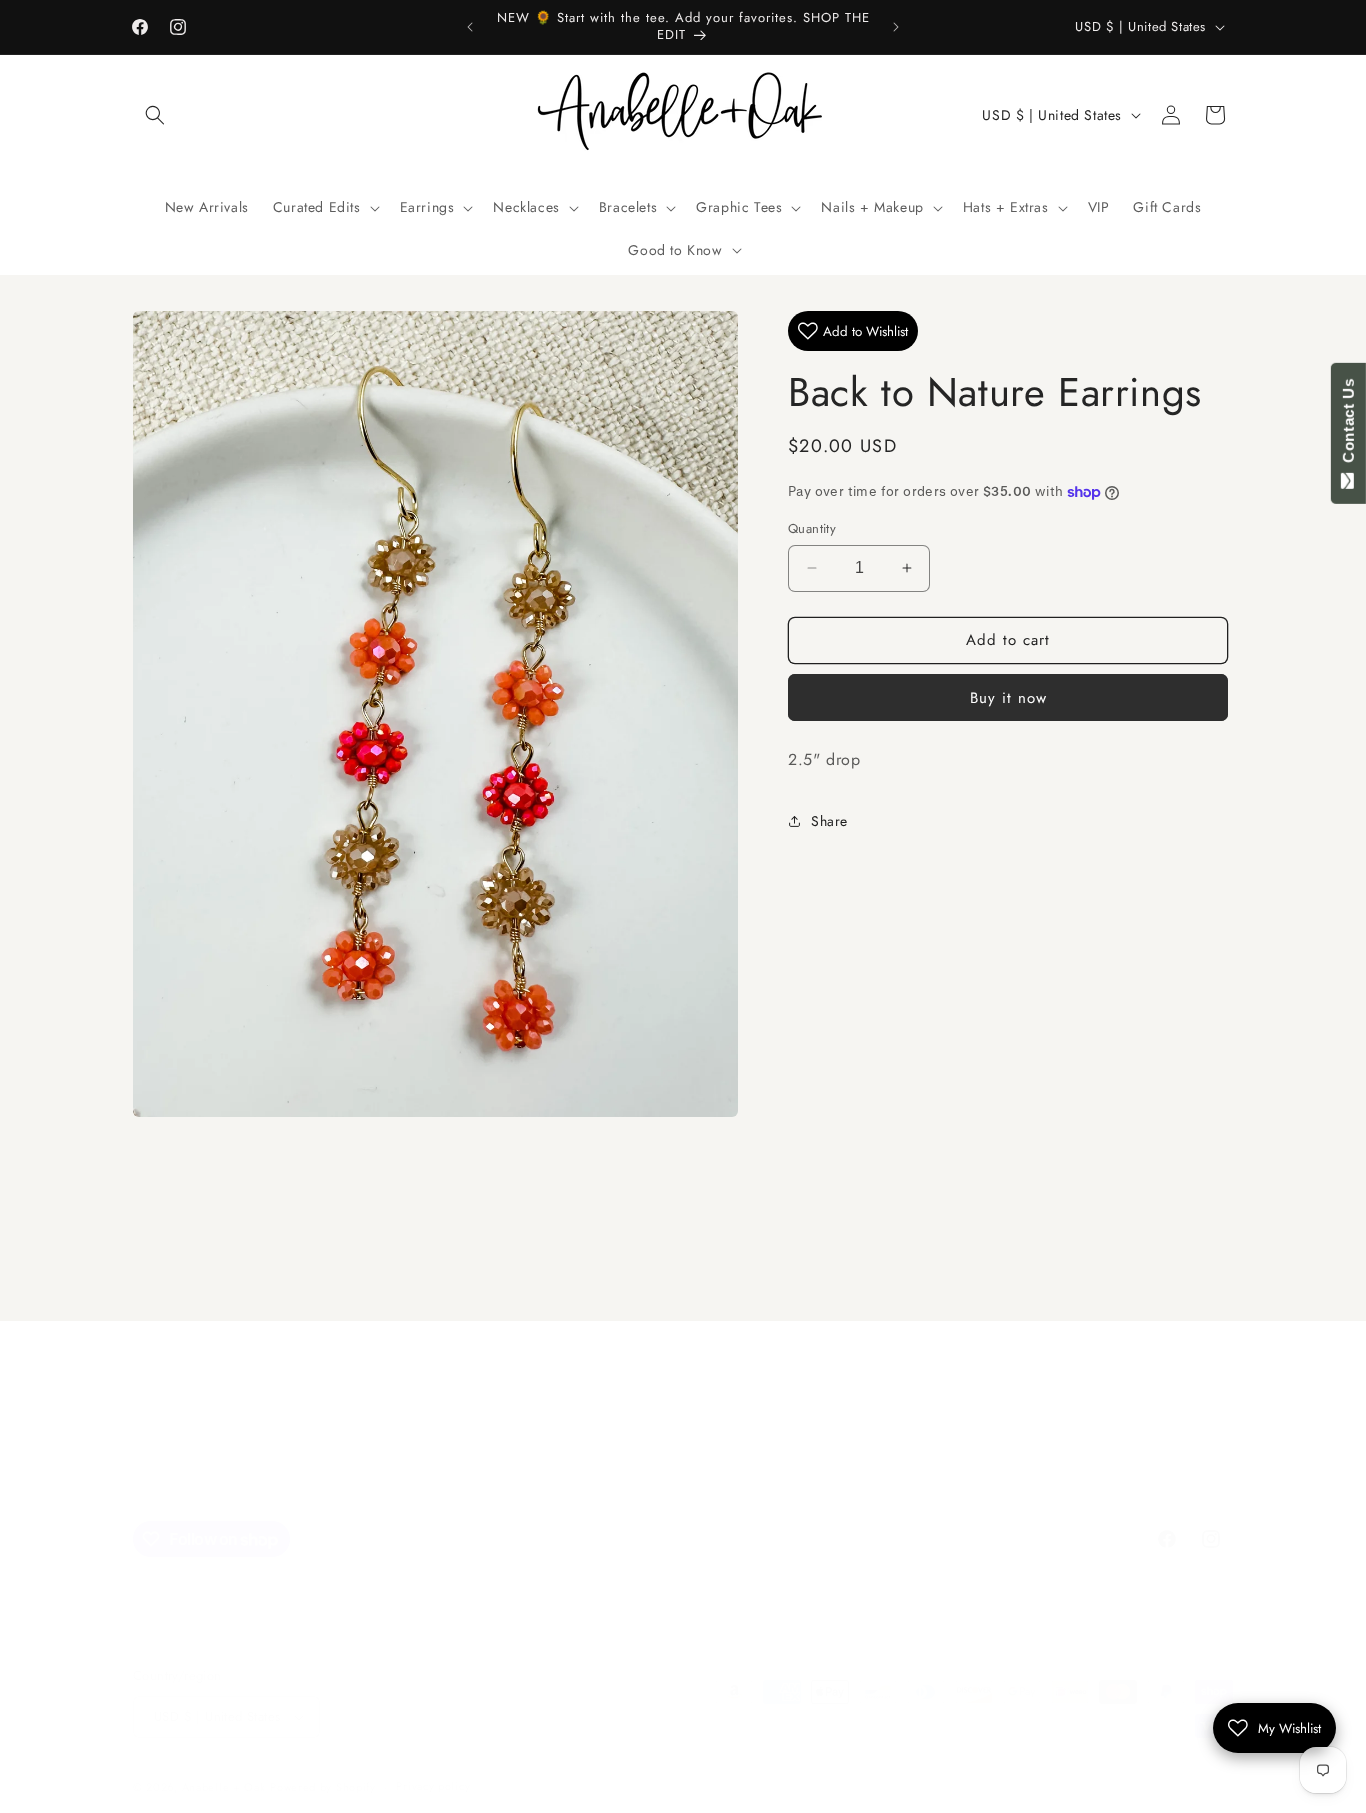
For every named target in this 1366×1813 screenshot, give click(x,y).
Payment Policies (683, 1489)
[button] (155, 115)
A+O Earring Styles (661, 1454)
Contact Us (1348, 425)
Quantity (812, 528)
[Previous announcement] (470, 27)
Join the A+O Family (392, 1454)
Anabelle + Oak (224, 1787)
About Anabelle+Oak (811, 1454)
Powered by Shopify (323, 1787)
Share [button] (829, 821)
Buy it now (1008, 697)
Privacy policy (433, 1786)
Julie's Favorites (528, 1454)
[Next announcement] (896, 27)
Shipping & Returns (960, 1454)
